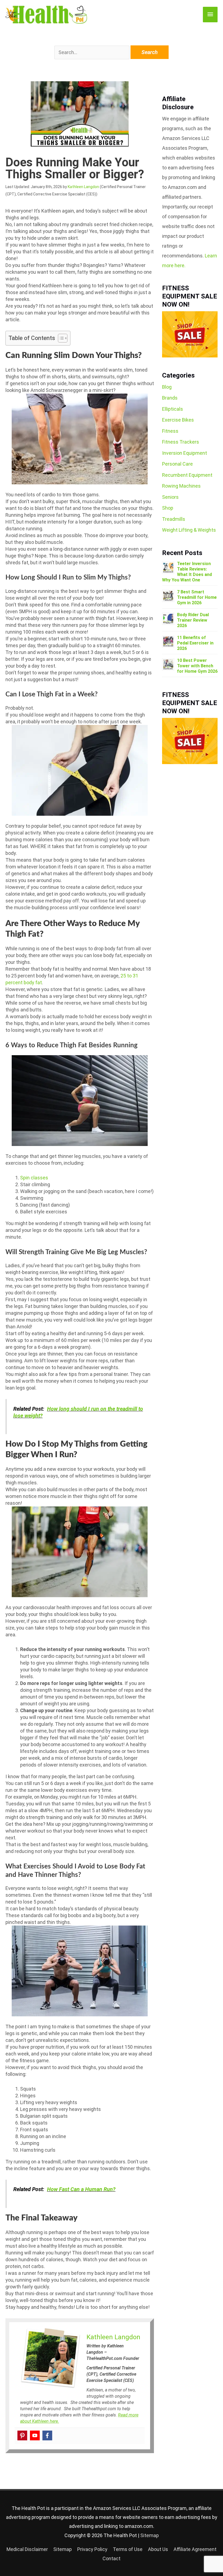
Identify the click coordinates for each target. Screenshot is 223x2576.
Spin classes (34, 1178)
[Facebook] (47, 2435)
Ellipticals (173, 409)
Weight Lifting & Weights (189, 530)
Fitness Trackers (181, 442)
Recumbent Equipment (187, 475)
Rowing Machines (181, 486)
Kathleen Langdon (83, 187)
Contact (112, 2558)
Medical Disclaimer (27, 2549)
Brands (170, 398)
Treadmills (174, 519)
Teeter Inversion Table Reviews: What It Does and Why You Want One (187, 572)
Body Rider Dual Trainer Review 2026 (193, 620)
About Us (158, 2549)
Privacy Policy (92, 2549)
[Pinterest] (22, 2435)
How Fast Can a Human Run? (81, 2189)
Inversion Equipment (185, 453)
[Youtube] (35, 2435)
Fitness (170, 431)
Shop (168, 508)
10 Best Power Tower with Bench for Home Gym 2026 (197, 666)
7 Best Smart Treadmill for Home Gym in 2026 (197, 597)
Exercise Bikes (178, 420)
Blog (167, 387)
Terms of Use (128, 2549)
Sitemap (150, 2535)
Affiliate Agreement (195, 2549)
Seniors (170, 497)
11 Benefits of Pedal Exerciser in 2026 (195, 643)
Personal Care (177, 464)
